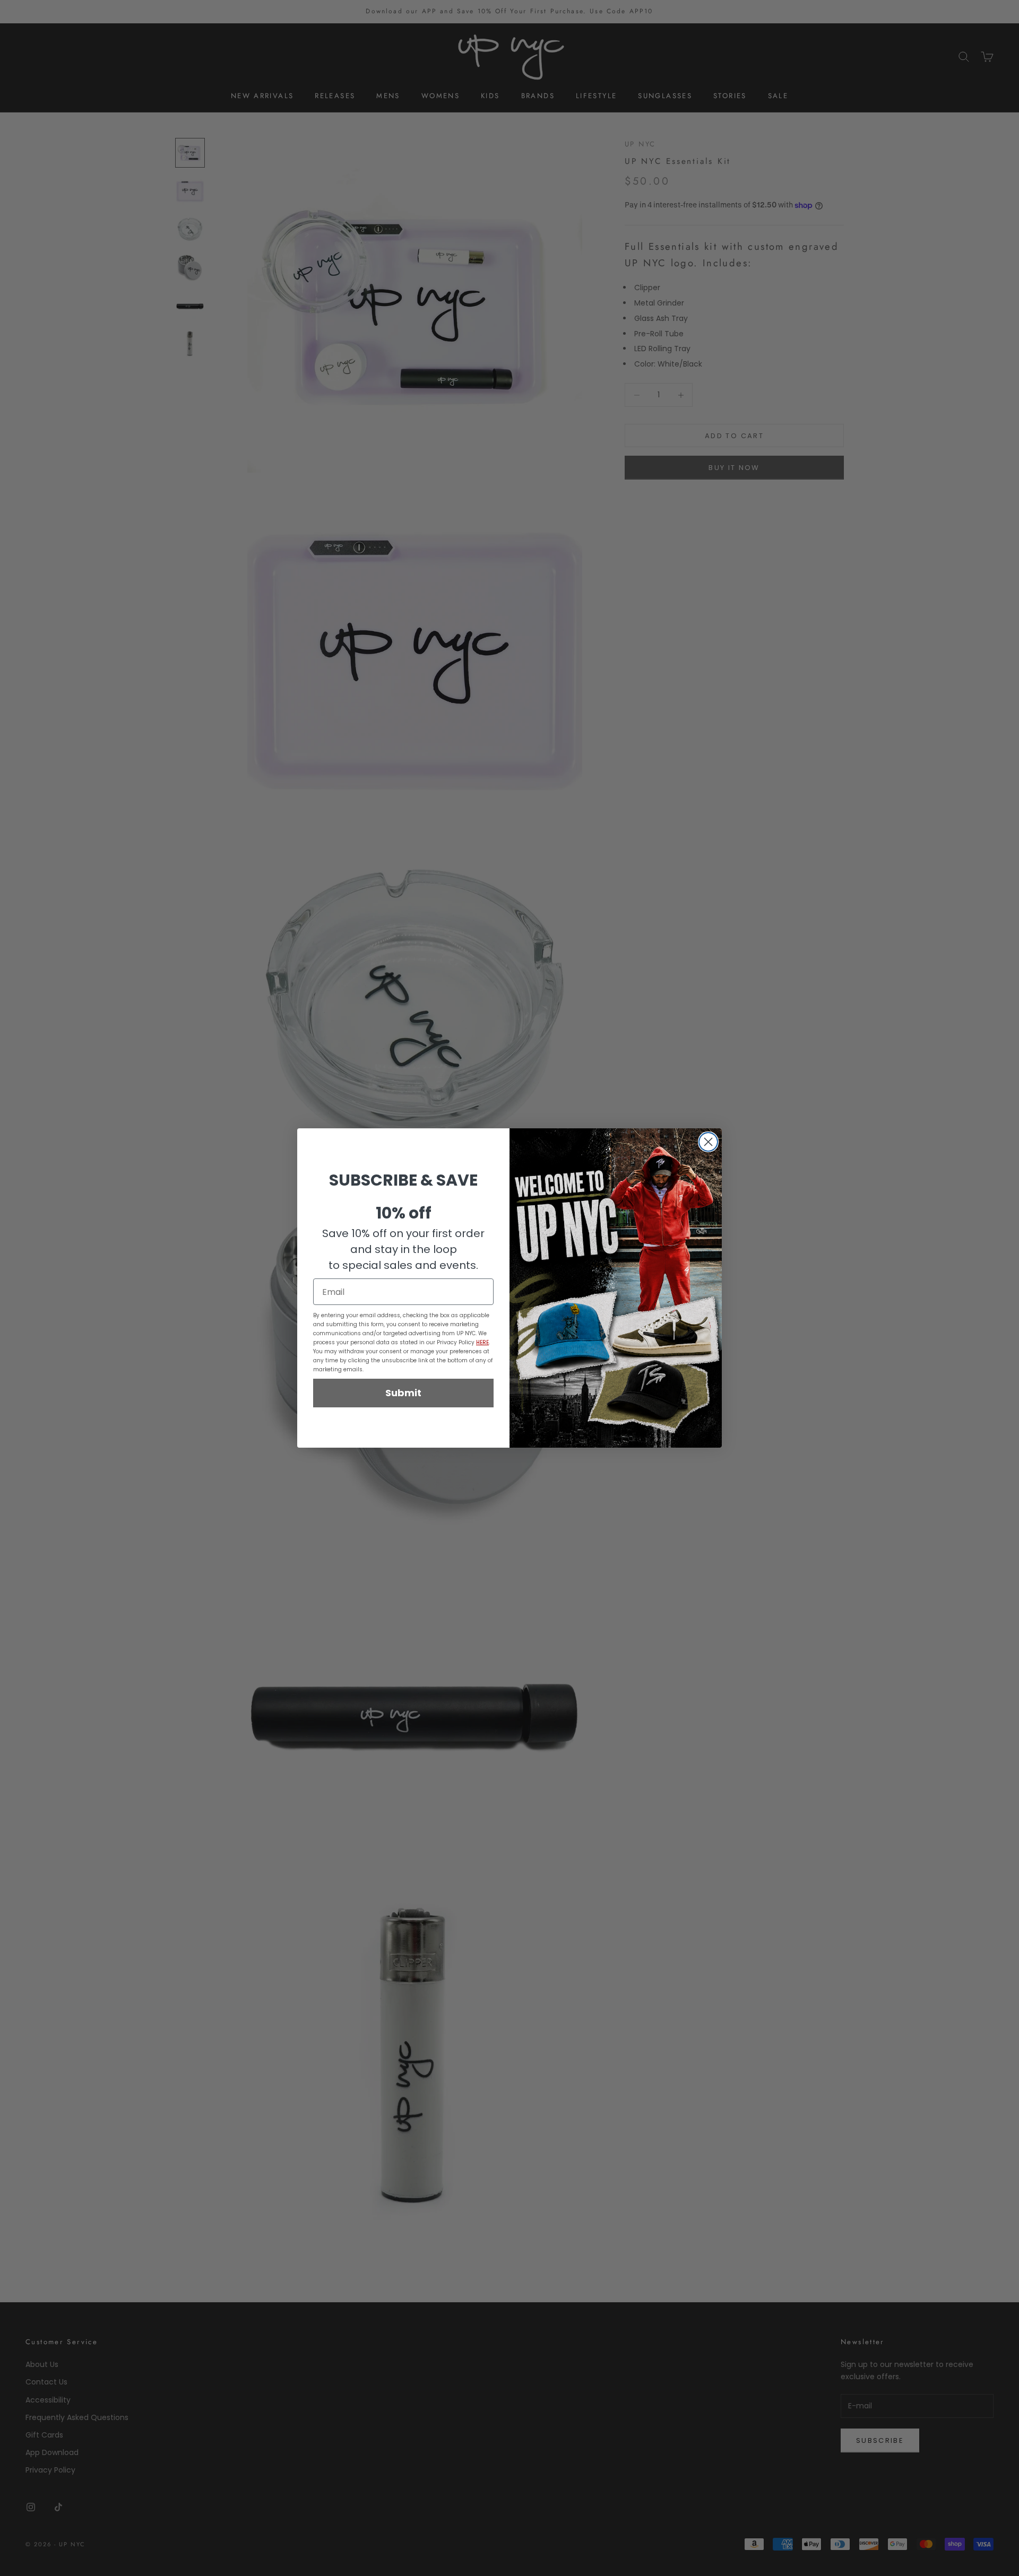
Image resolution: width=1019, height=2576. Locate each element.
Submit (403, 1393)
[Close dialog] (708, 1142)
